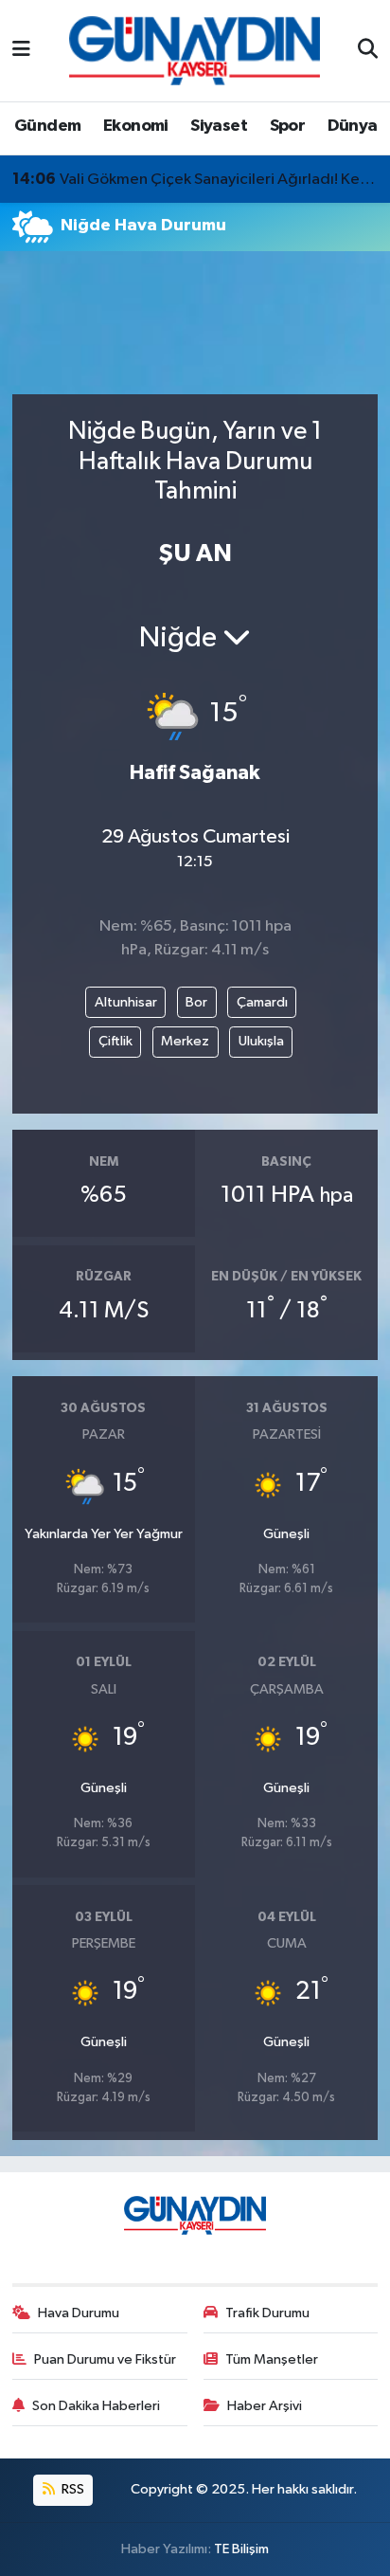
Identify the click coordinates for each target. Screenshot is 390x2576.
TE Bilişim (241, 2549)
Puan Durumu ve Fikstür (105, 2359)
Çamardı (262, 1002)
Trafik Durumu (267, 2313)
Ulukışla (261, 1041)
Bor (196, 1002)
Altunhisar (126, 1002)
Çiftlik (115, 1041)
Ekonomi (136, 126)
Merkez (185, 1041)
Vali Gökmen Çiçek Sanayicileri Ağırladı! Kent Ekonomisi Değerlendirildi (195, 179)
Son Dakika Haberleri (96, 2406)
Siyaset (219, 126)
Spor (288, 126)
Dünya (353, 126)
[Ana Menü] (21, 51)
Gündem (47, 126)
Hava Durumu (79, 2313)
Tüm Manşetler (272, 2359)
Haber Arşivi (265, 2406)
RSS (71, 2489)
